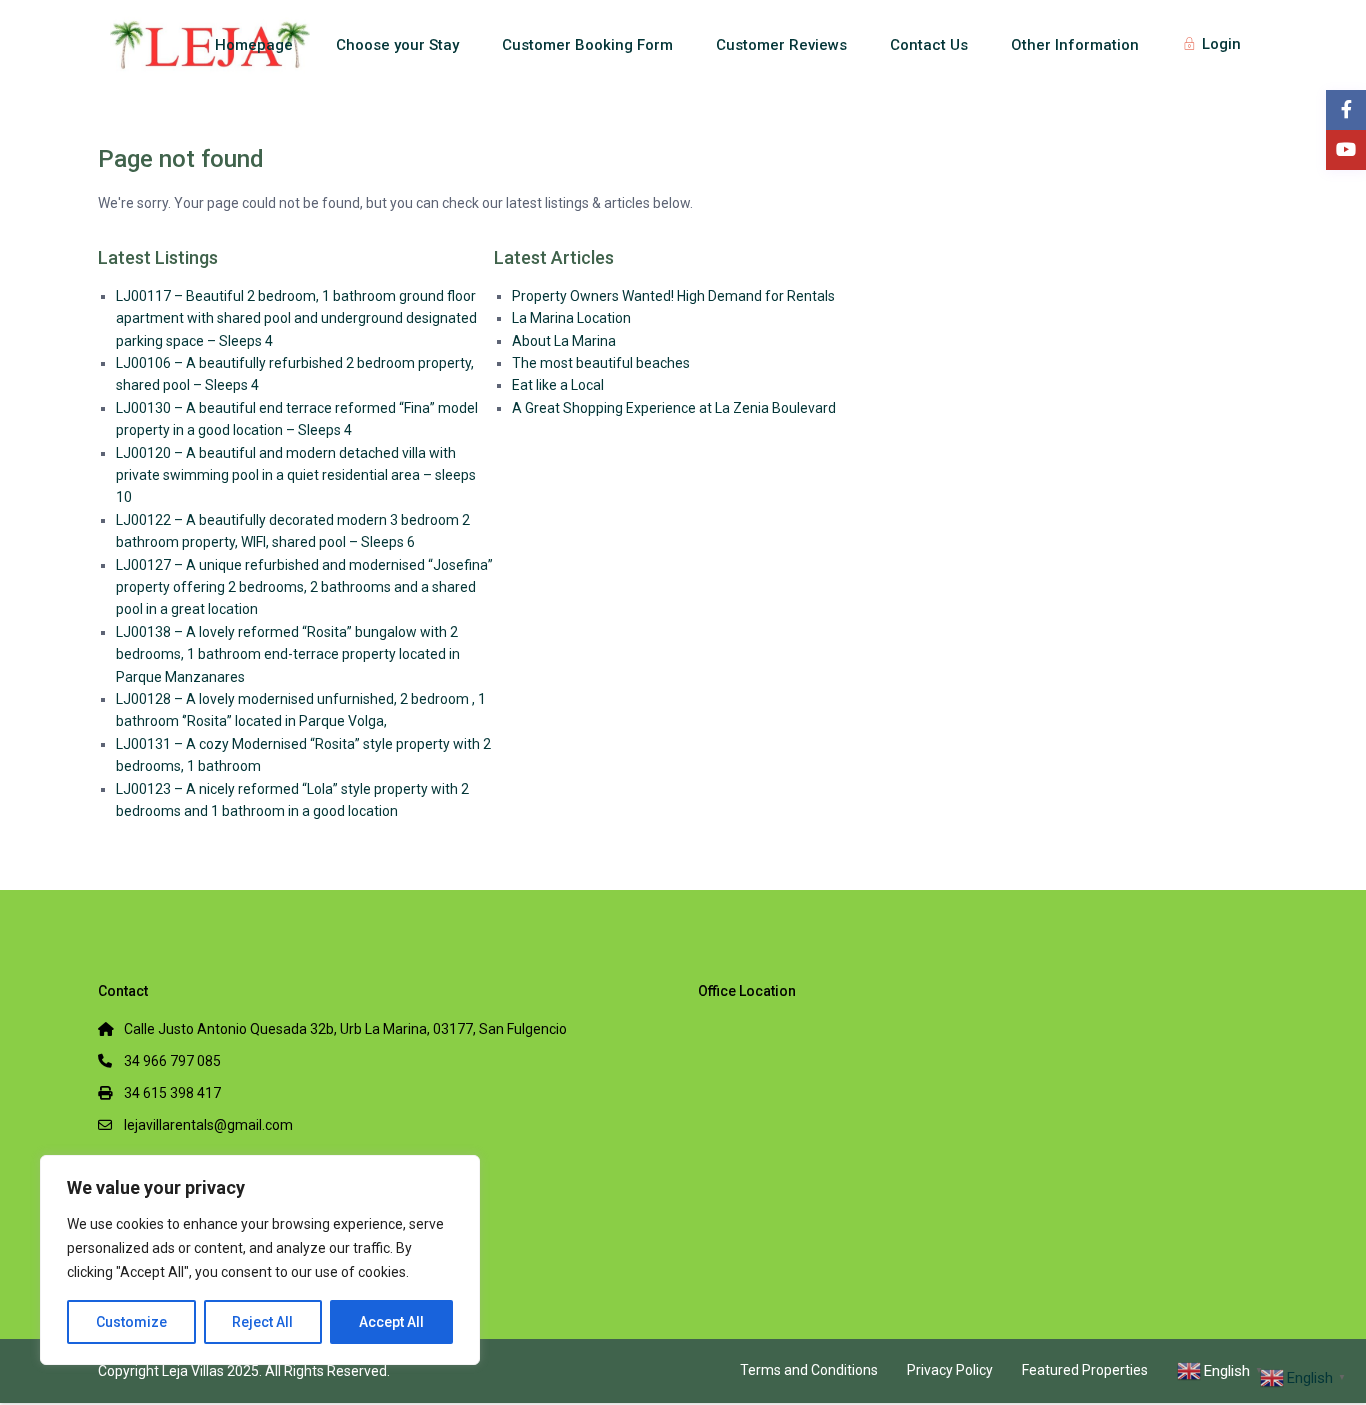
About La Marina (564, 341)
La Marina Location (571, 318)
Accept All (391, 1322)
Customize (131, 1322)
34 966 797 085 (172, 1061)
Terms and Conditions (809, 1370)
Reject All (262, 1322)
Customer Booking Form (587, 45)
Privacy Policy (950, 1370)
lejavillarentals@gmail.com (208, 1125)
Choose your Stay (397, 45)
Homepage (254, 45)
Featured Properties (1085, 1370)
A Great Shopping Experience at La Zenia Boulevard (674, 408)
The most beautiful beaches (601, 363)
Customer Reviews (781, 45)
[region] (260, 1260)
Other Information (1075, 45)
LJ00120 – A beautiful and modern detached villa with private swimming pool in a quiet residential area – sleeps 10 (296, 475)
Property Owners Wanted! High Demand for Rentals (673, 296)
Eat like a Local (558, 385)
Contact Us (929, 45)
